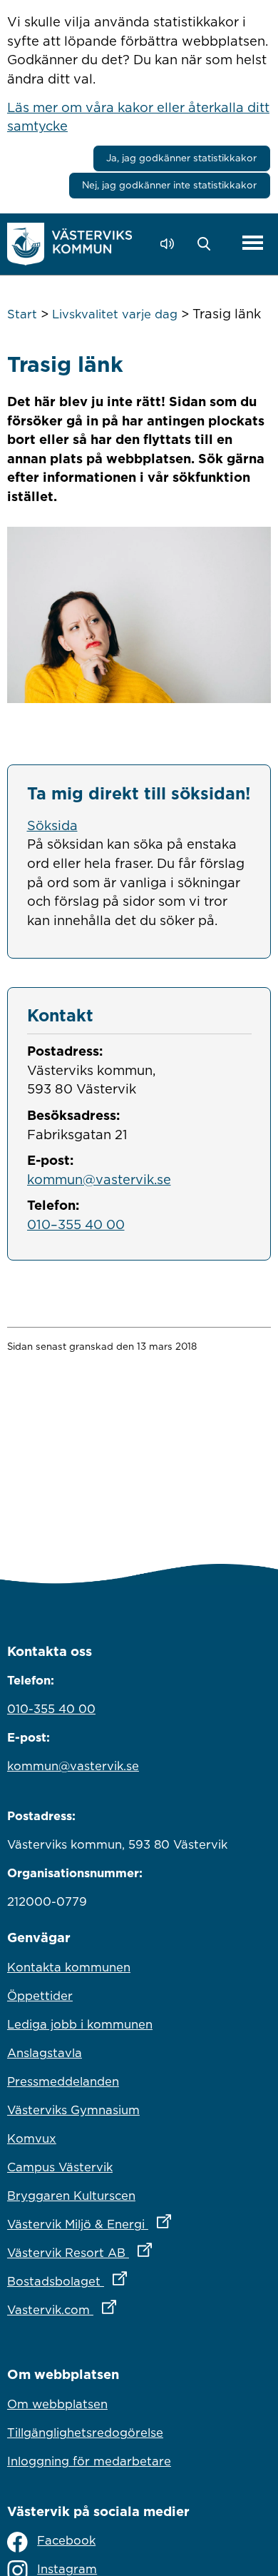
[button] (208, 244)
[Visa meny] (253, 244)
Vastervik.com (124, 2309)
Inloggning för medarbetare (89, 2461)
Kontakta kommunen (69, 1967)
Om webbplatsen (57, 2404)
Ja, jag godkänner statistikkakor (181, 158)
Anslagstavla (45, 2053)
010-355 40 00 (51, 1709)
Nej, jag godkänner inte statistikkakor (169, 185)
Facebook (66, 2540)
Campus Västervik (60, 2167)
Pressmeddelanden (63, 2081)
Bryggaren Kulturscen (71, 2196)
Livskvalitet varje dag (115, 314)
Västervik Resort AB (139, 2252)
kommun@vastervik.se (99, 1179)
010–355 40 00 (76, 1224)
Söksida (52, 825)
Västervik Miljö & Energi (139, 2224)
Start (22, 314)
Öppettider (40, 1996)
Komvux (32, 2138)
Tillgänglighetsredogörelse (85, 2433)
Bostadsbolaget (130, 2281)
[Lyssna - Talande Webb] (171, 244)
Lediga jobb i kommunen (80, 2024)
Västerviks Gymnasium (73, 2110)
